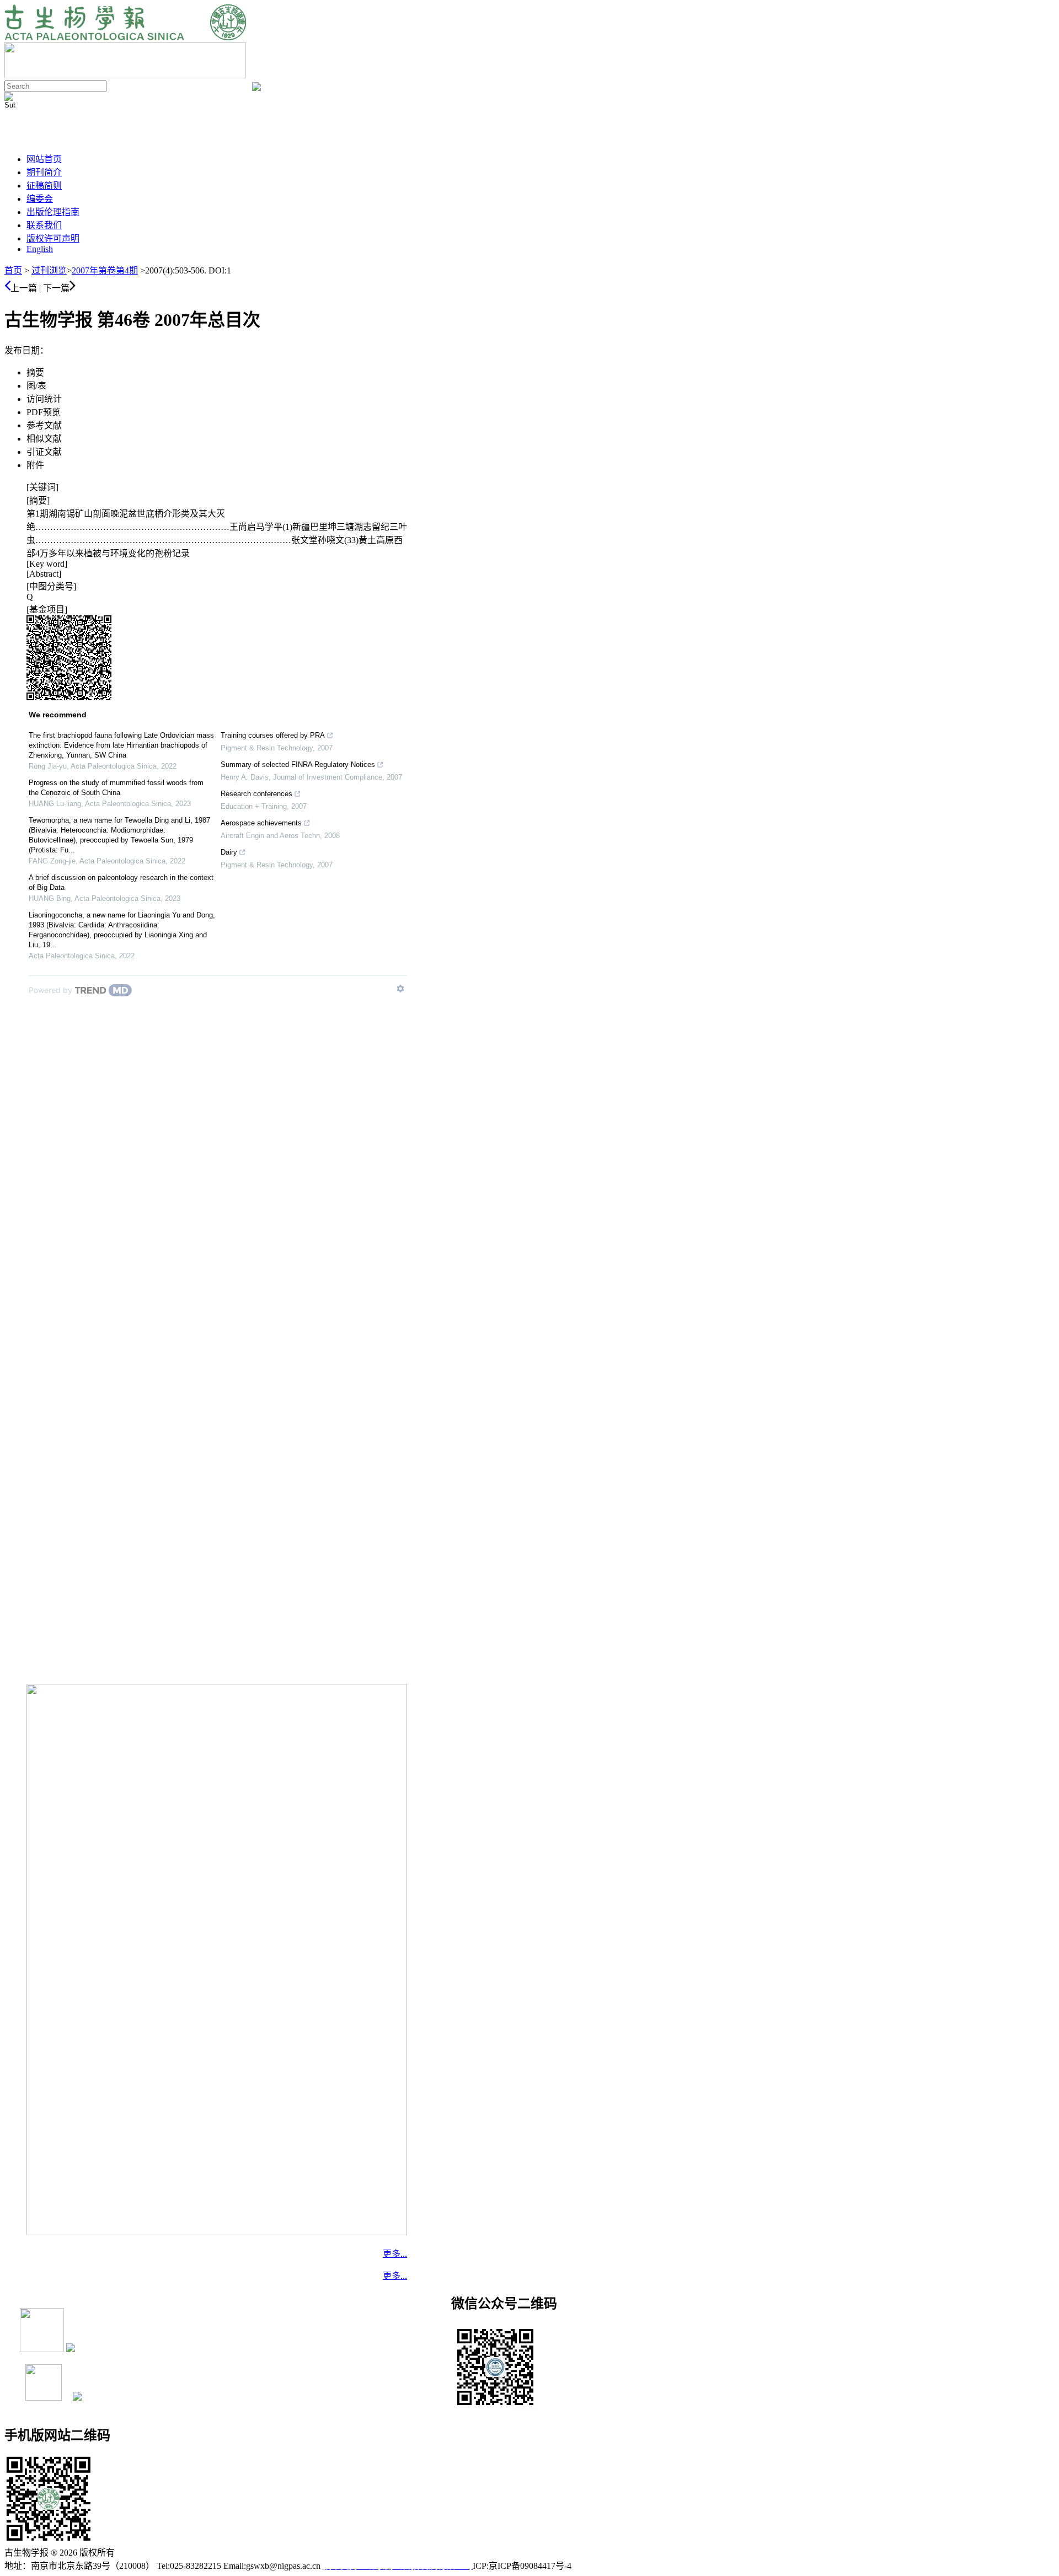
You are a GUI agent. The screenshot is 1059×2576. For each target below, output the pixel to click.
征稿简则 (44, 186)
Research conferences (256, 794)
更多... (395, 2254)
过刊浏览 (49, 270)
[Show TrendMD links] (400, 989)
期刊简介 (44, 172)
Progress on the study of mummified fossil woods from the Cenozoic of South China (116, 788)
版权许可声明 (53, 238)
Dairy (229, 852)
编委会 (40, 199)
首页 (13, 270)
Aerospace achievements (261, 823)
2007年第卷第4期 (105, 270)
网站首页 (44, 159)
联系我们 (44, 225)
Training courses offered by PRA (273, 735)
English (40, 249)
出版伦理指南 (53, 212)
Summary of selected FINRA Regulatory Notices (298, 764)
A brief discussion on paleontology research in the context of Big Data (121, 882)
